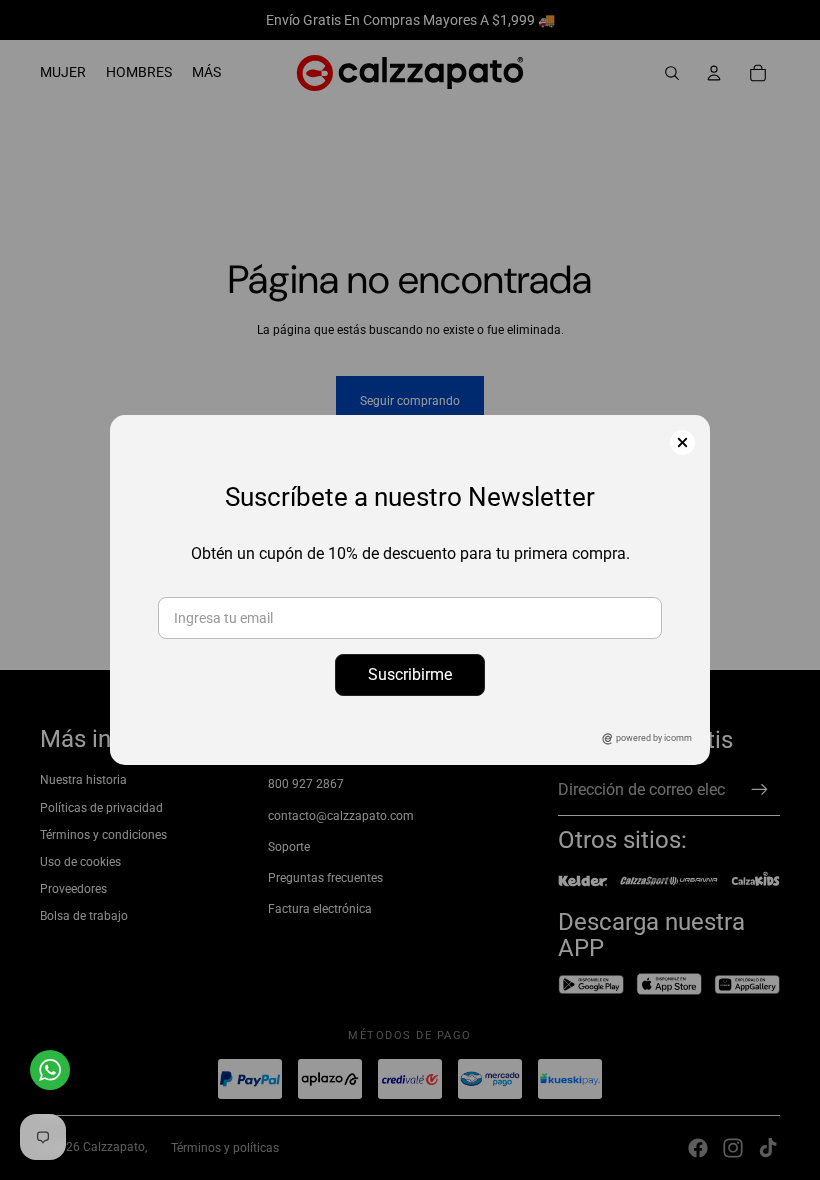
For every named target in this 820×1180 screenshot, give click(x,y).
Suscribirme (410, 674)
